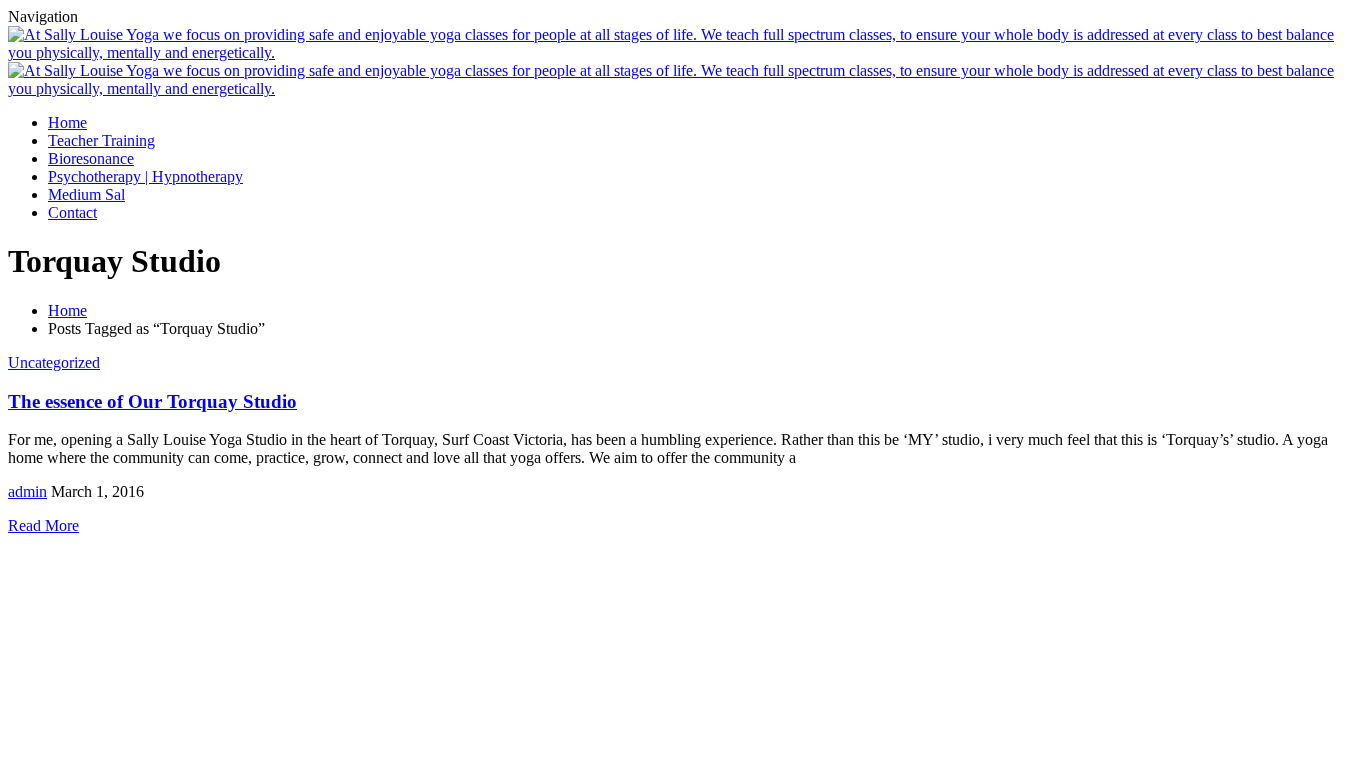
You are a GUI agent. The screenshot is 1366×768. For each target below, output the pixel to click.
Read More (43, 525)
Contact (72, 212)
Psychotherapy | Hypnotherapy (145, 176)
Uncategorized (54, 362)
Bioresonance (91, 158)
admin (27, 491)
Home (67, 122)
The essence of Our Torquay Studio (152, 401)
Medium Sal (86, 194)
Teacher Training (101, 140)
